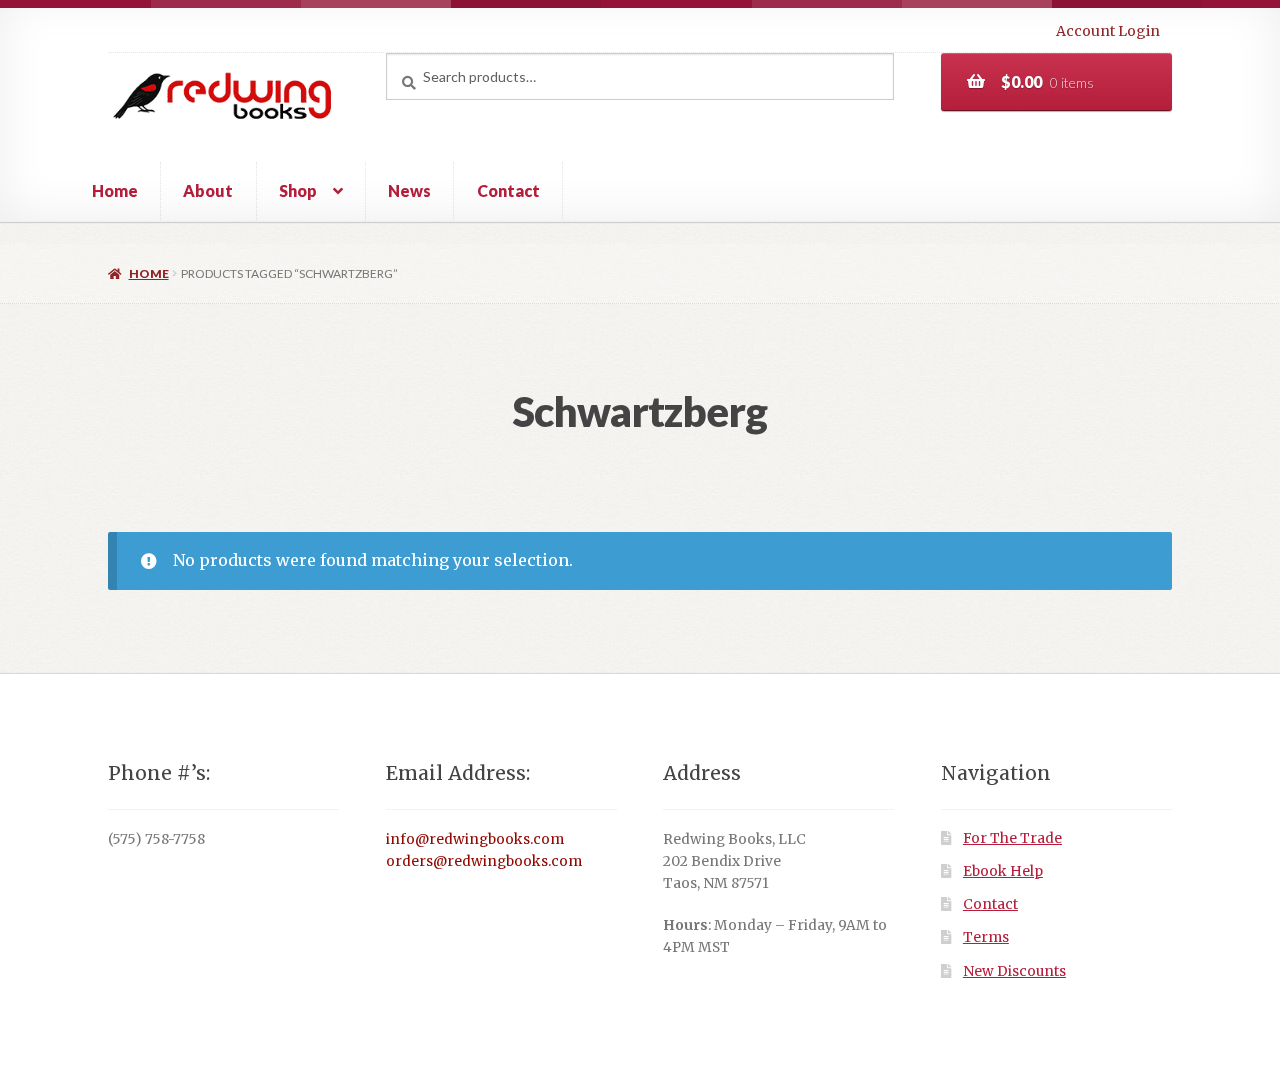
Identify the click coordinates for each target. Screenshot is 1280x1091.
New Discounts (1014, 971)
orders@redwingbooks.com (484, 861)
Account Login (1108, 31)
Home (115, 190)
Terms (986, 937)
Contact (508, 190)
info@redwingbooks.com (475, 839)
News (409, 190)
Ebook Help (1003, 871)
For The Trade (1012, 838)
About (208, 190)
